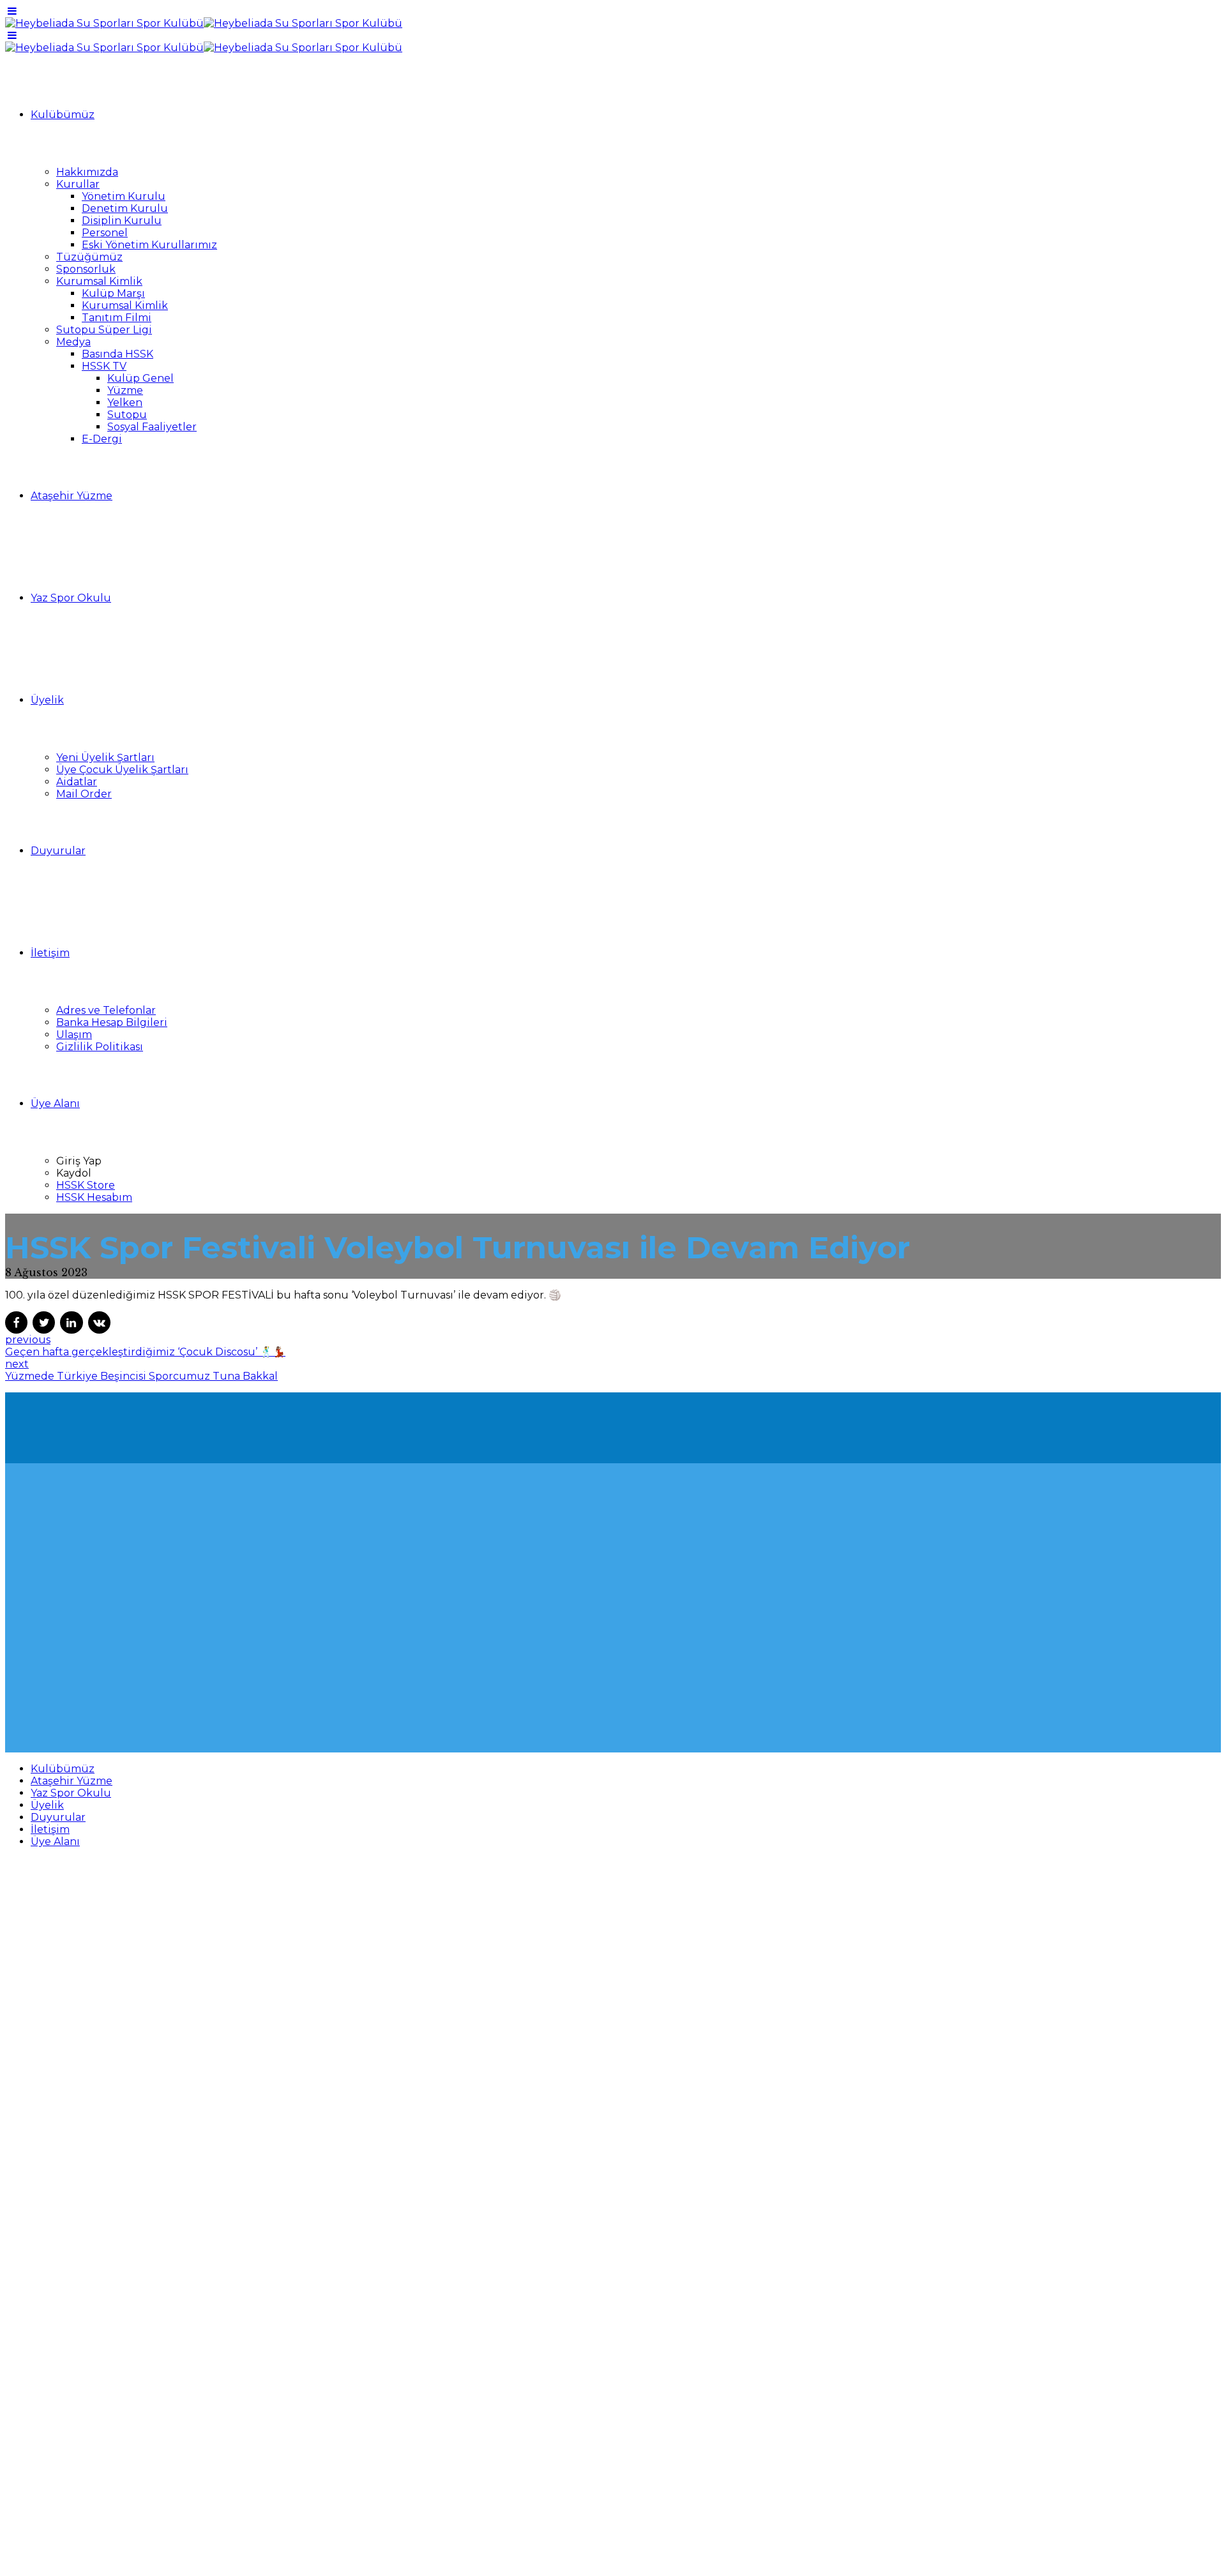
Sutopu (127, 415)
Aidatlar (77, 782)
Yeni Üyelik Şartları (105, 757)
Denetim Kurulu (125, 208)
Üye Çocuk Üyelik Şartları (122, 770)
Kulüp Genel (140, 378)
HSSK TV (104, 366)
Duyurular (58, 851)
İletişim (50, 953)
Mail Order (84, 794)
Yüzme (125, 390)
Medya (73, 342)
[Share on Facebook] (16, 1322)
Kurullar (78, 184)
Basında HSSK (117, 354)
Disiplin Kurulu (122, 221)
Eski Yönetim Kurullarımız (149, 245)
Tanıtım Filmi (117, 318)
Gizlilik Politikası (100, 1047)
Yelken (125, 403)
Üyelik (47, 700)
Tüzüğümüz (89, 257)
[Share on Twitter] (44, 1322)
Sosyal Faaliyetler (152, 427)
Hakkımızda (87, 172)
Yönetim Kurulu (124, 196)
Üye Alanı (55, 1103)
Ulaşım (74, 1035)
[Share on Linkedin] (71, 1322)
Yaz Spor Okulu (71, 598)
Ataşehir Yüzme (72, 496)
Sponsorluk (86, 269)
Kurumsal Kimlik (99, 281)
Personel (105, 233)
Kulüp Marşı (113, 293)
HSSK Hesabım (94, 1197)
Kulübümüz (63, 115)
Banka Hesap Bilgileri (112, 1022)
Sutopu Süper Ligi (104, 330)
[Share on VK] (99, 1322)
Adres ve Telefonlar (106, 1010)
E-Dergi (102, 439)
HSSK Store (86, 1185)
